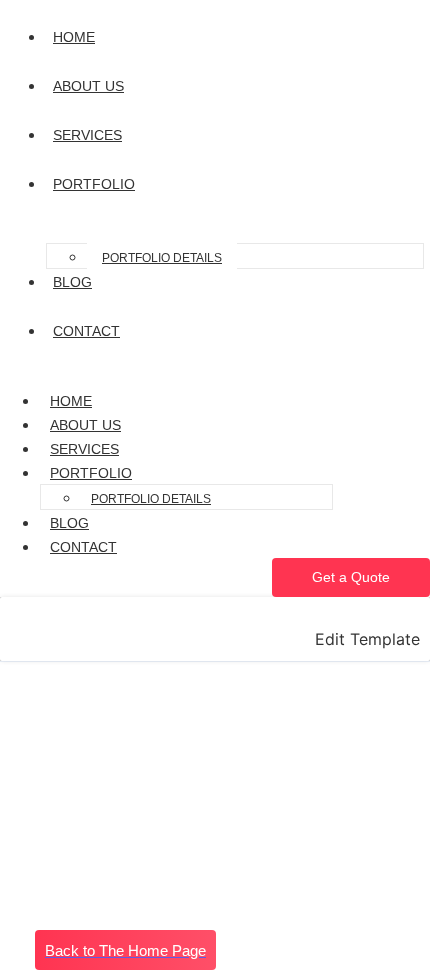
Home (71, 401)
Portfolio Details (162, 258)
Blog (69, 523)
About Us (85, 425)
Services (84, 449)
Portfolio (91, 473)
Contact (83, 547)
